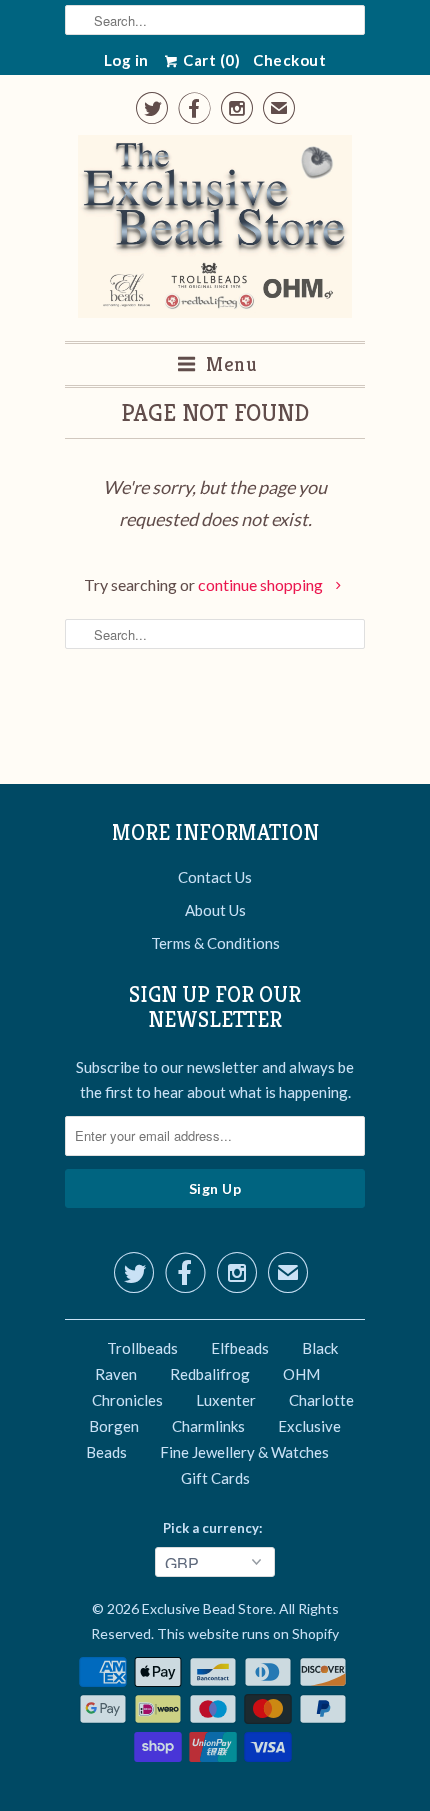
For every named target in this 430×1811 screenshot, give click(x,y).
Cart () (210, 60)
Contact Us (215, 877)
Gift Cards (215, 1478)
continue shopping (262, 584)
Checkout (289, 60)
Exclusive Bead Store (207, 1608)
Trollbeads (142, 1348)
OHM (301, 1374)
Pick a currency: (215, 1528)
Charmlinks (208, 1426)
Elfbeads (240, 1348)
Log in (126, 60)
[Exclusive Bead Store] (215, 230)
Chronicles (127, 1400)
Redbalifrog (210, 1374)
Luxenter (226, 1400)
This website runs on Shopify (248, 1633)
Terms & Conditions (215, 943)
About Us (215, 910)
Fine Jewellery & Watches (244, 1452)
